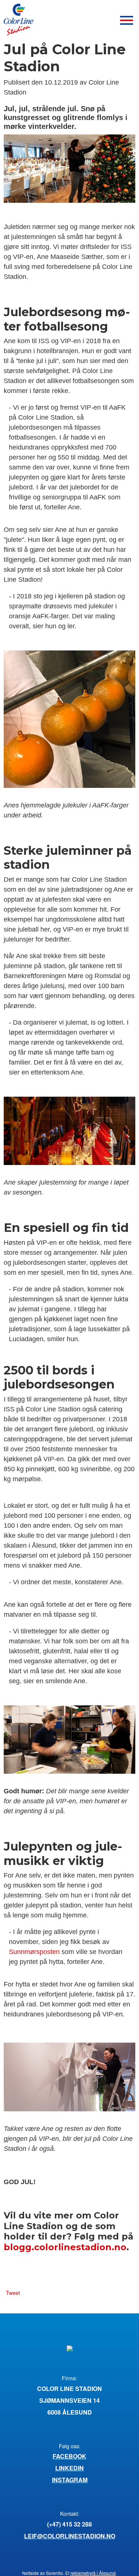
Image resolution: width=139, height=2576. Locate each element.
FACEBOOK (69, 2456)
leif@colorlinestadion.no (70, 2536)
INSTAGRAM (70, 2480)
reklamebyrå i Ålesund (93, 2573)
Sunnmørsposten (34, 1952)
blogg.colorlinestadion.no (65, 2247)
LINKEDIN (69, 2468)
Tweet (13, 2293)
